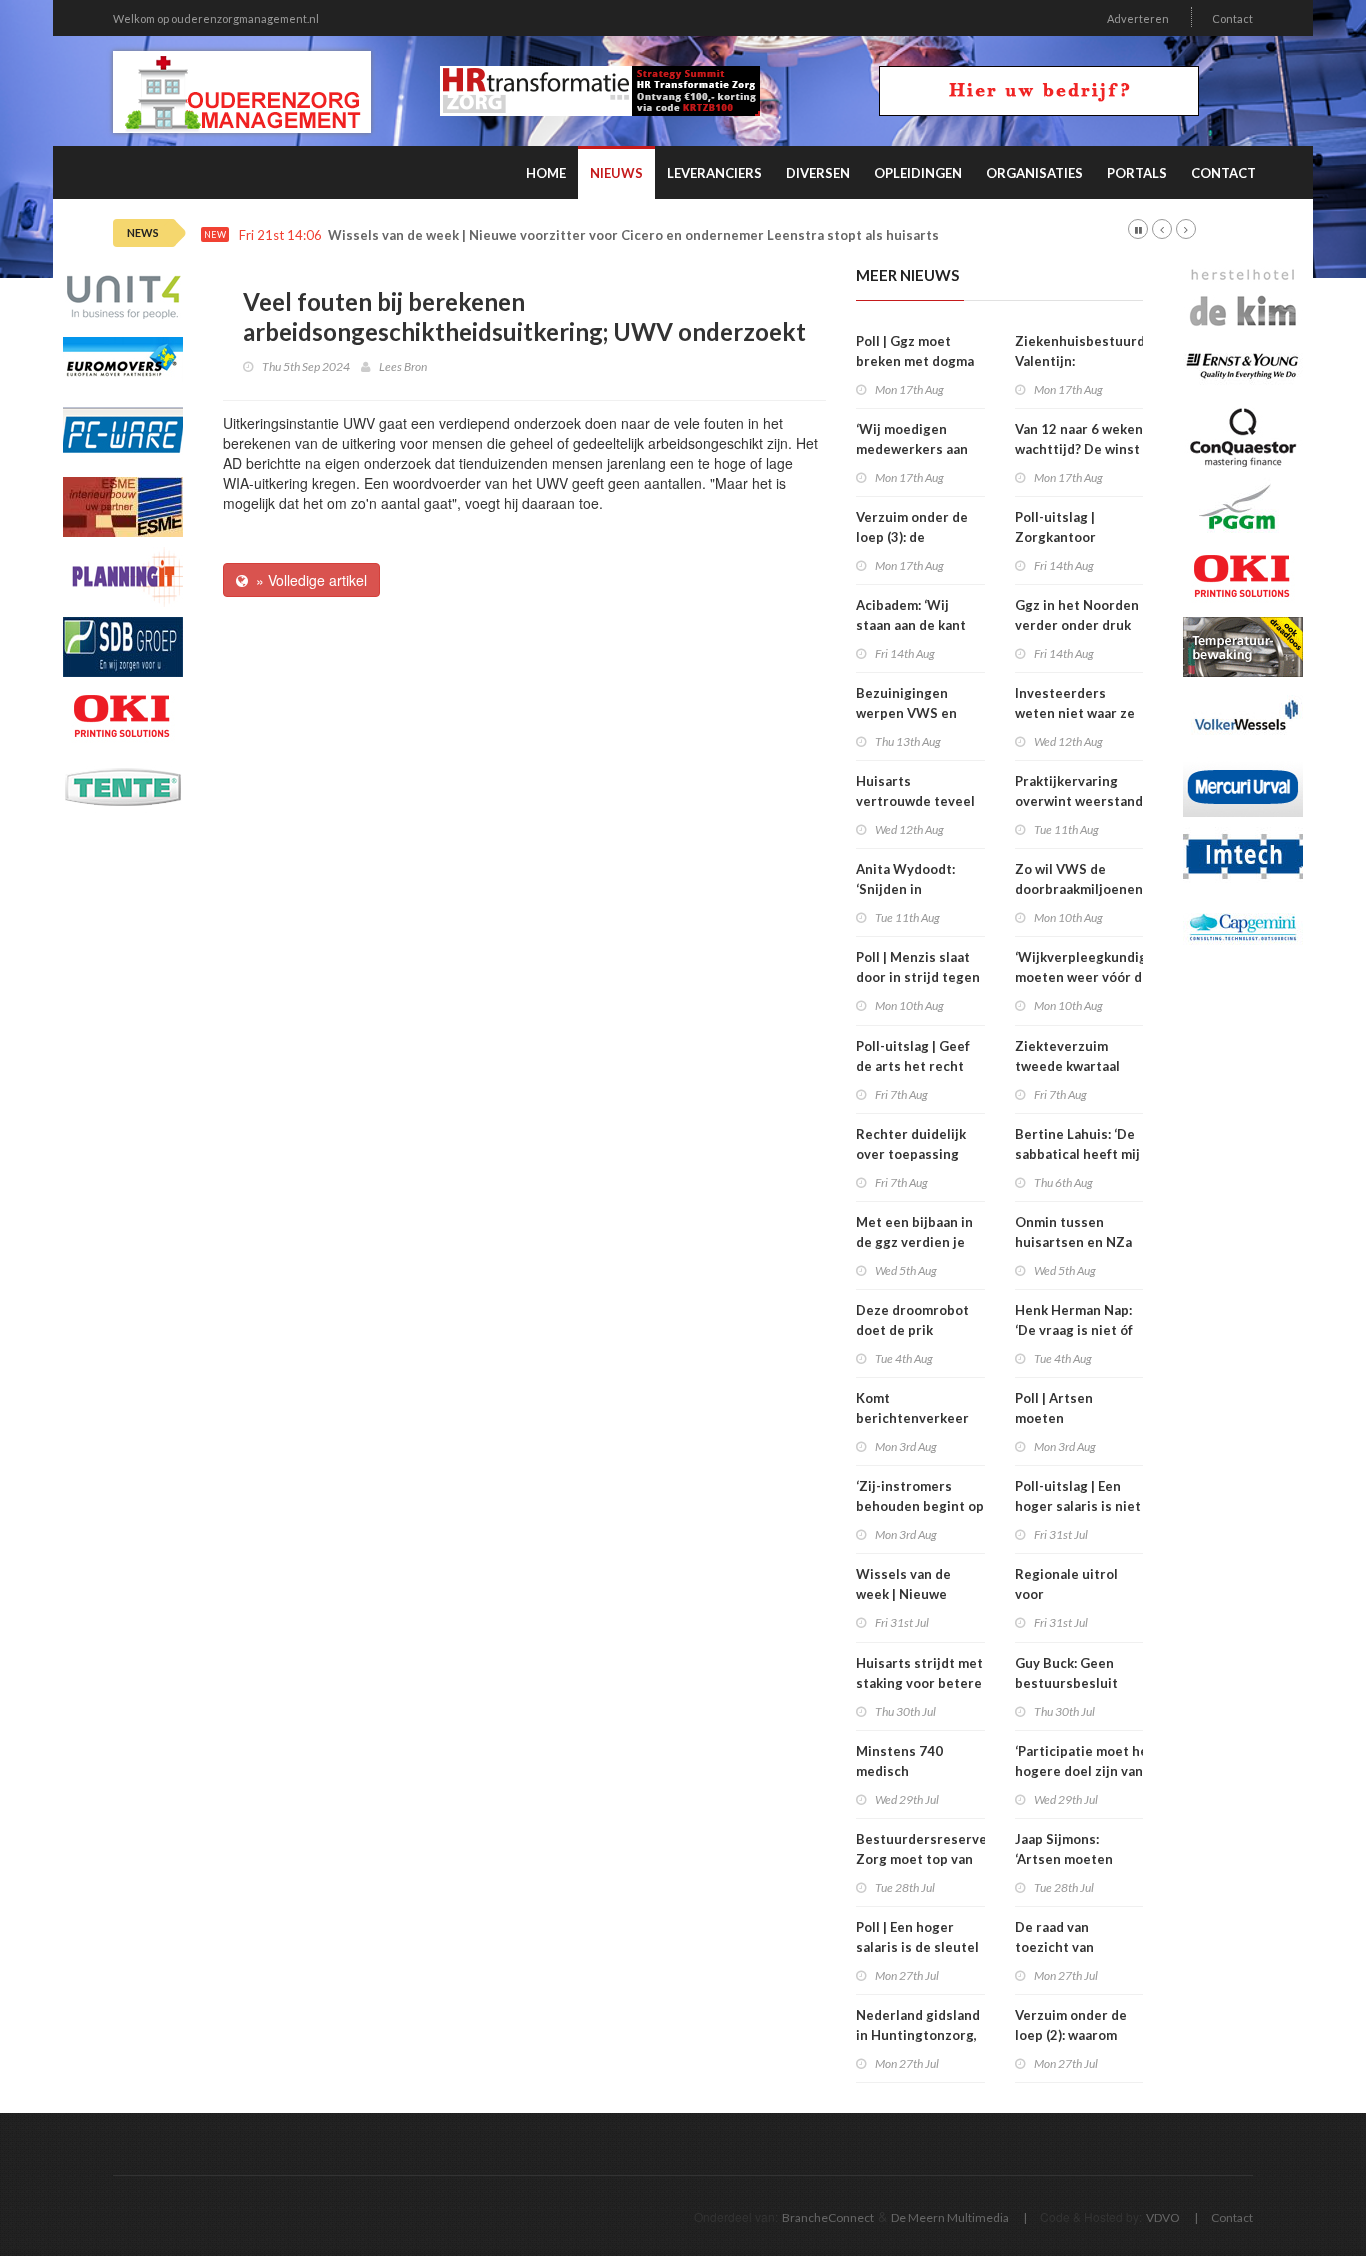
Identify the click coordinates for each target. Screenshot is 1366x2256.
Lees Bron (403, 366)
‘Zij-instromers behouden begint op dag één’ (920, 1506)
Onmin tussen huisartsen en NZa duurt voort (1073, 1242)
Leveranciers (714, 173)
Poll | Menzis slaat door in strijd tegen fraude (918, 977)
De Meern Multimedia (950, 2217)
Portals (1137, 173)
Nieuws (616, 173)
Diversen (818, 173)
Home (546, 173)
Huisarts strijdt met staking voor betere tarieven (919, 1683)
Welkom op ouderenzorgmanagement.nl (216, 18)
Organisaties (1034, 173)
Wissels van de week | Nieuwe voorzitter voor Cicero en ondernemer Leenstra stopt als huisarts (633, 235)
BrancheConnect (828, 2217)
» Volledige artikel (307, 580)
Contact (1232, 18)
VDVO (1163, 2217)
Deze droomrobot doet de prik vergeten (912, 1330)
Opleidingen (918, 173)
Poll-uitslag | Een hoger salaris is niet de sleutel (1078, 1506)
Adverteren (1138, 18)
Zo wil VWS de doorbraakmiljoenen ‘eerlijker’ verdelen (1079, 889)
